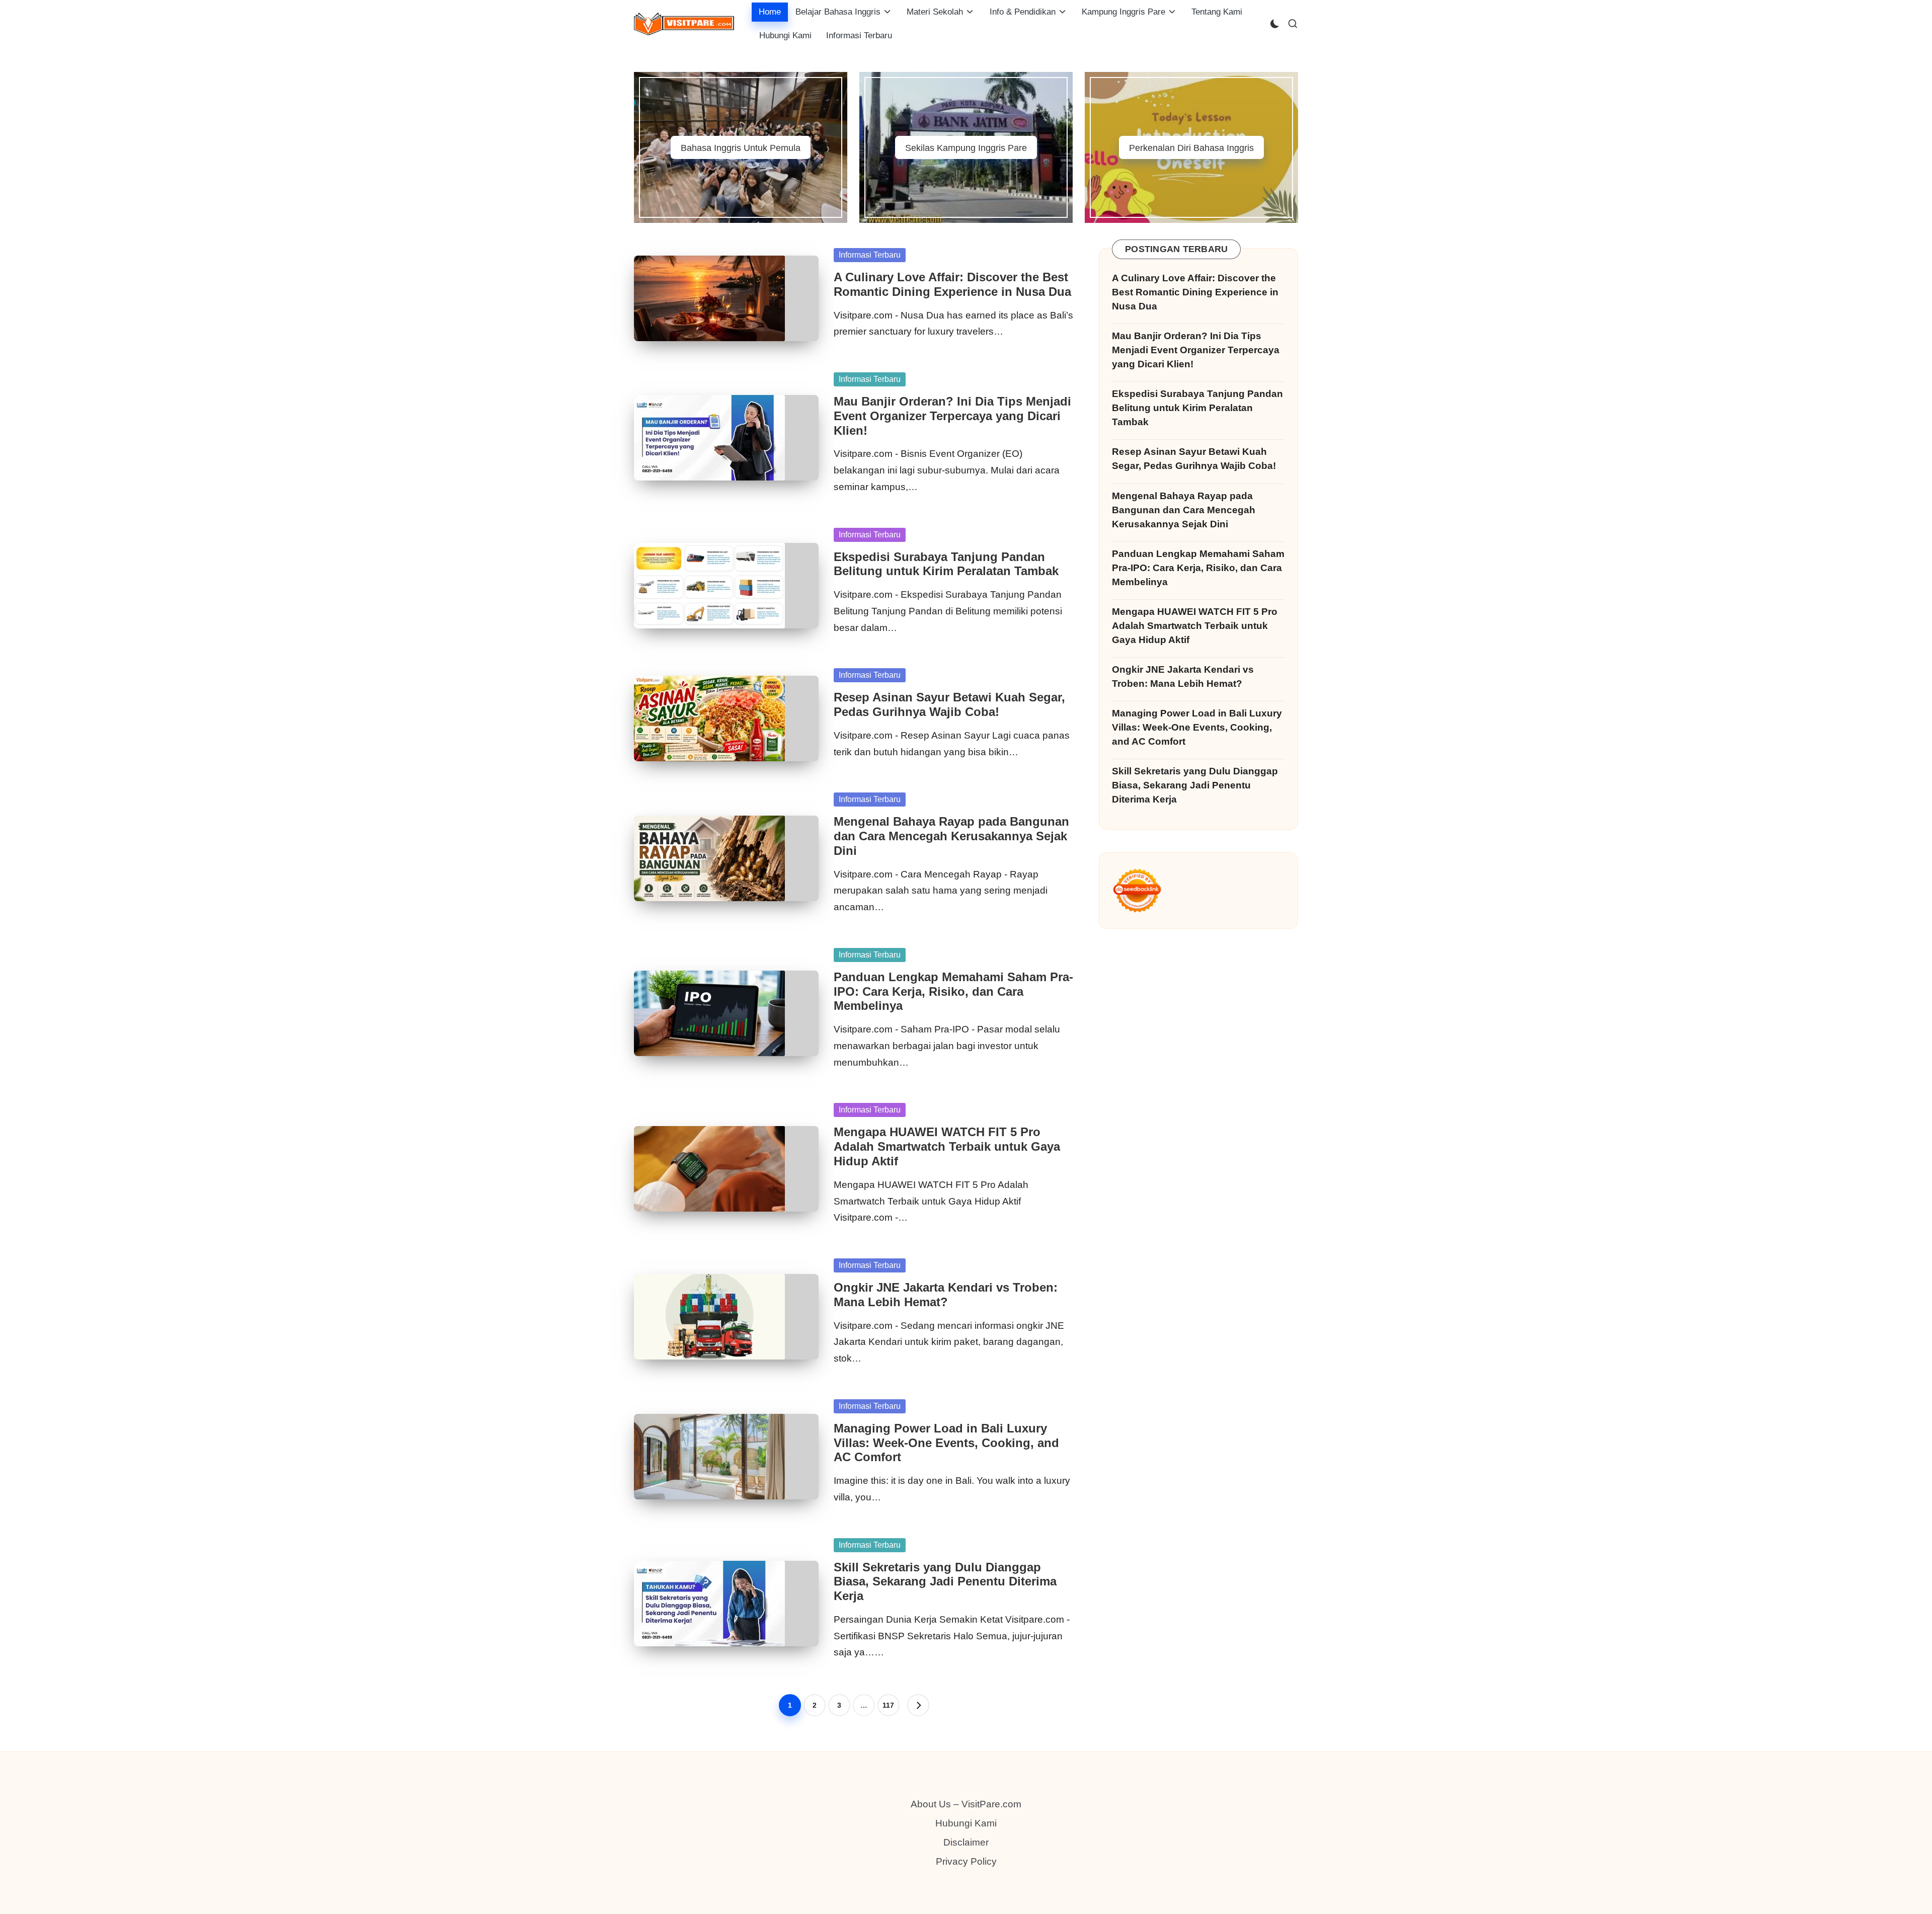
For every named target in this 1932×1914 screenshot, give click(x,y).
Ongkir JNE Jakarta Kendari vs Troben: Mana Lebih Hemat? (946, 1295)
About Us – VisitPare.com (966, 1804)
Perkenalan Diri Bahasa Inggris (1191, 148)
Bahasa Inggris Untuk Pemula (741, 148)
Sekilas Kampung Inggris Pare (966, 148)
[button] (918, 1705)
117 (888, 1705)
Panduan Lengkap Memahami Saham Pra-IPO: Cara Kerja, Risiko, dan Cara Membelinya (953, 991)
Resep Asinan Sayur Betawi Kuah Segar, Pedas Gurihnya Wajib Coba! (949, 704)
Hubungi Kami (966, 1823)
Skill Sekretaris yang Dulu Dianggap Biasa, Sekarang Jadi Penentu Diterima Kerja (945, 1582)
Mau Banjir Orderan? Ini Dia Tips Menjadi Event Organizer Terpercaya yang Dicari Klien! (952, 416)
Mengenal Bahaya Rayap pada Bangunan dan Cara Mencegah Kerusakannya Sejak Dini (951, 836)
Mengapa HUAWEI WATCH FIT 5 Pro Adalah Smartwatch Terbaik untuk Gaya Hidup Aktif (947, 1146)
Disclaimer (966, 1842)
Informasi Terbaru (870, 255)
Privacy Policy (966, 1861)
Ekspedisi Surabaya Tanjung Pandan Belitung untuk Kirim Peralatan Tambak (946, 564)
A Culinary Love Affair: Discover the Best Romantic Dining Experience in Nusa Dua (952, 284)
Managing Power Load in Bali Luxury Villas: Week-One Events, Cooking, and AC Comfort (946, 1443)
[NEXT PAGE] (918, 1705)
